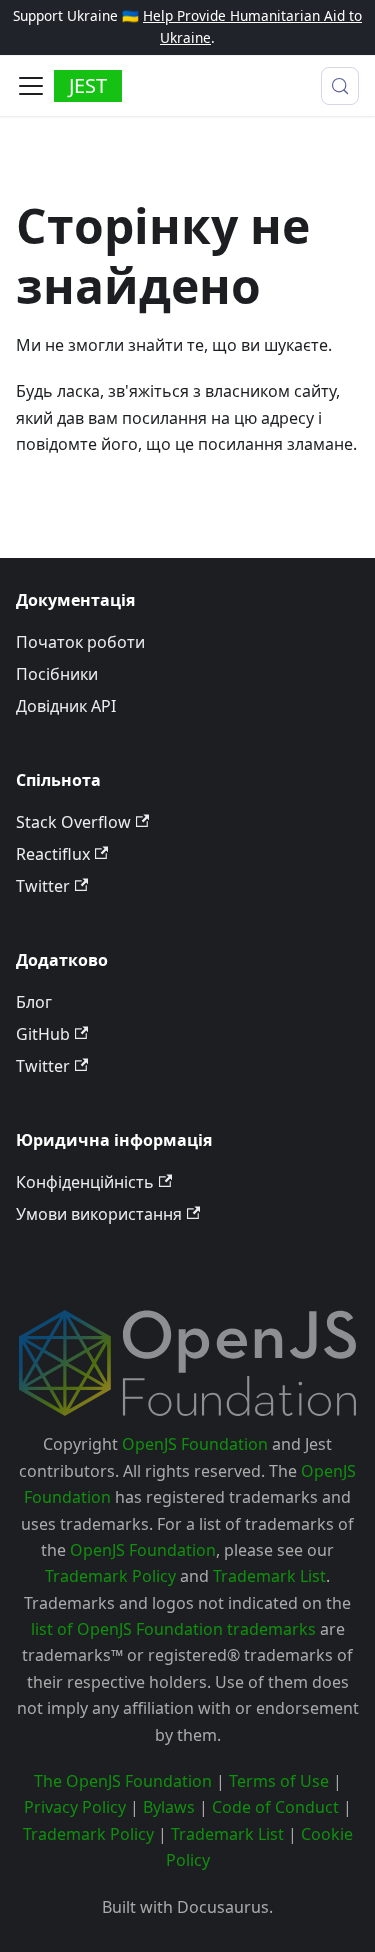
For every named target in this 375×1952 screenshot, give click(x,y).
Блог (34, 1002)
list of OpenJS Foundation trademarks (173, 1629)
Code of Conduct (275, 1807)
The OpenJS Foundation (123, 1781)
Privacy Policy (75, 1807)
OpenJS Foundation (195, 1444)
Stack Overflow (73, 822)
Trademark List (269, 1576)
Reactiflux (53, 854)
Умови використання (99, 1214)
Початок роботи (80, 642)
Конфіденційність (85, 1182)
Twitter (43, 886)
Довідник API (66, 706)
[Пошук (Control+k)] (340, 86)
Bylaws (169, 1807)
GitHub (43, 1034)
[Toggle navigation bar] (31, 86)
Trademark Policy (110, 1576)
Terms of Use (279, 1781)
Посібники (57, 674)
